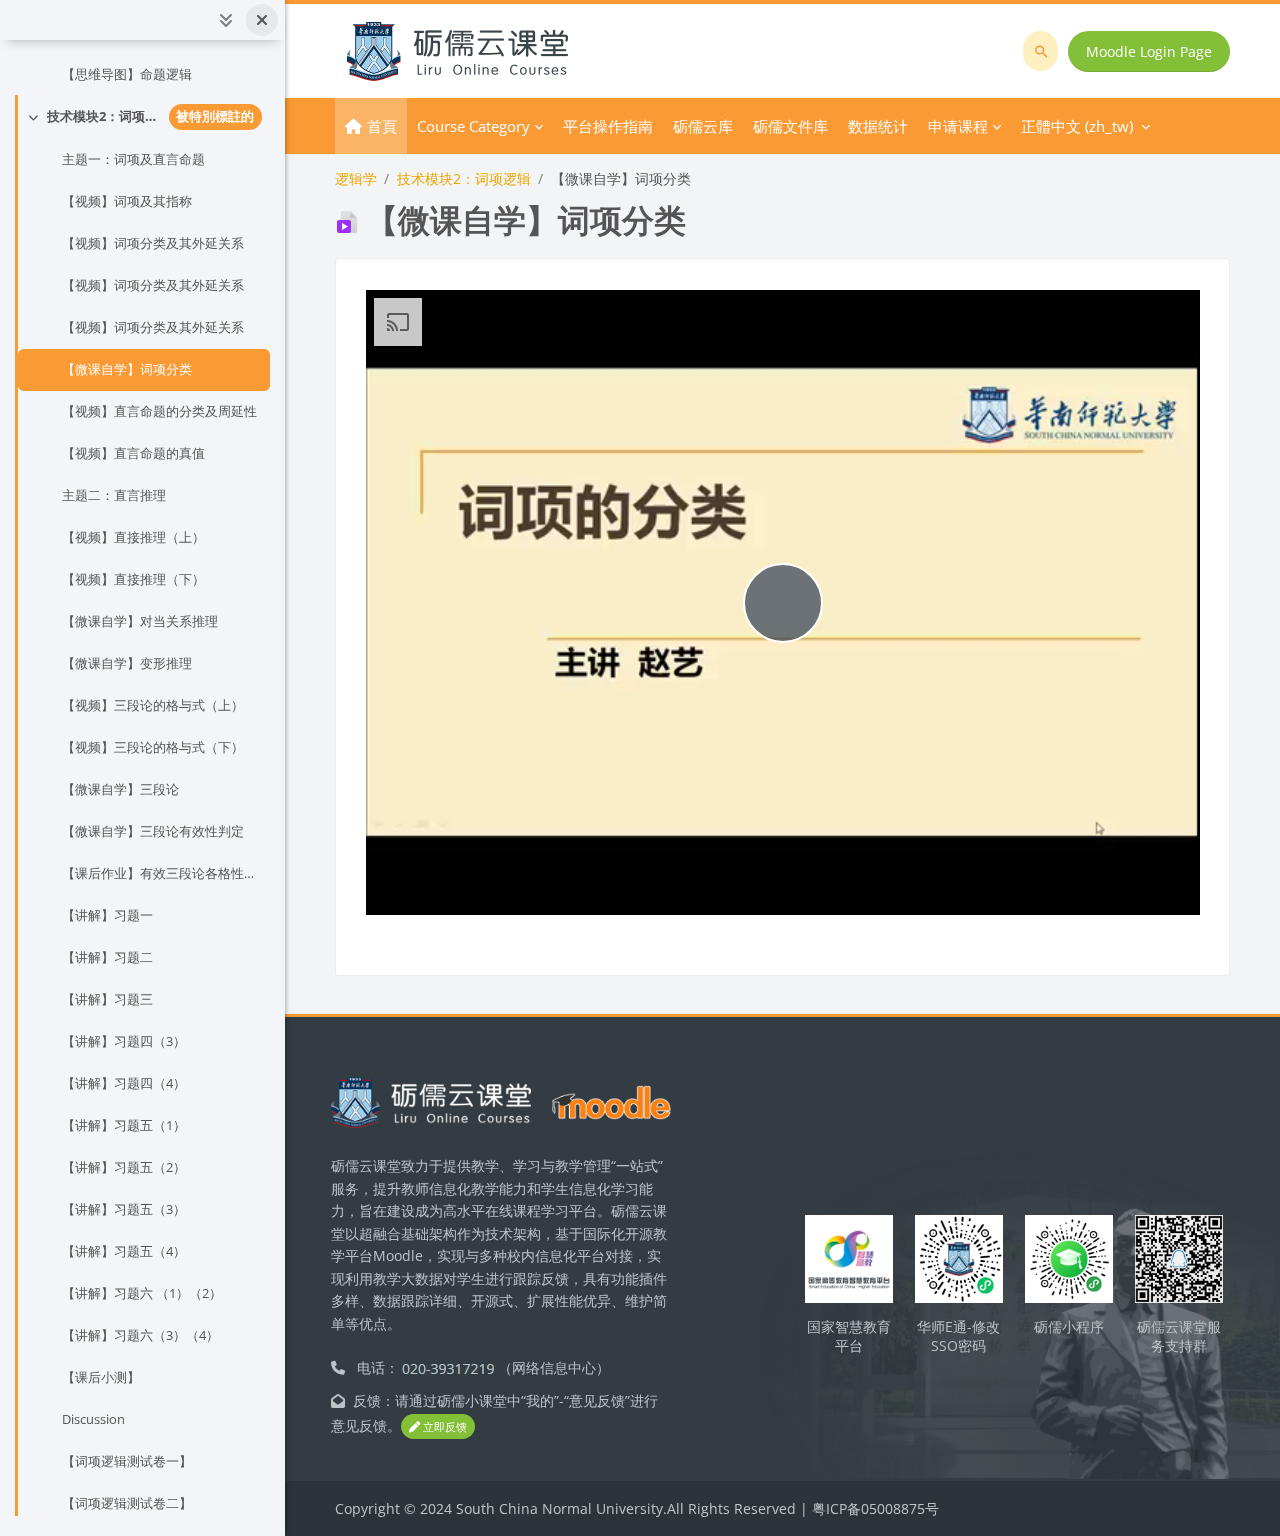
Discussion (93, 1419)
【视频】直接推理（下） (133, 579)
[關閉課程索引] (262, 20)
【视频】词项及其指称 (127, 201)
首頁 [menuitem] (382, 126)
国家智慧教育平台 (849, 1336)
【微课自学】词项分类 (127, 369)
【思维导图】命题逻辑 (127, 74)
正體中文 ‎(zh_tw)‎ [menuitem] (1077, 126)
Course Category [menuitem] (473, 126)
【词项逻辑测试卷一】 (127, 1461)
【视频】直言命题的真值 (133, 453)
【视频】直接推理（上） (133, 537)
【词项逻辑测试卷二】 (127, 1503)
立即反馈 (443, 1426)
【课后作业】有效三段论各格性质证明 (162, 873)
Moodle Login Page (1149, 51)
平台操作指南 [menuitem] (608, 126)
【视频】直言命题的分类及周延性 (159, 411)
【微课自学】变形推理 (127, 663)
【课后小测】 (101, 1377)
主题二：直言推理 (114, 495)
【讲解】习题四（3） (124, 1041)
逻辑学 (356, 178)
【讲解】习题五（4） (124, 1251)
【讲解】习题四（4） (124, 1083)
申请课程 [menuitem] (958, 126)
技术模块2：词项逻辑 (104, 116)
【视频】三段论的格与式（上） (153, 705)
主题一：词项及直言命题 (133, 159)
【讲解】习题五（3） (124, 1209)
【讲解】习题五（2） (124, 1167)
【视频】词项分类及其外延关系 (153, 243)
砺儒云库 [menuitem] (703, 126)
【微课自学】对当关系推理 (140, 621)
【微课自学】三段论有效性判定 (153, 831)
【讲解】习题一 (107, 915)
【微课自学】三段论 (120, 789)
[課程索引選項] (226, 20)
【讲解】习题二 (107, 957)
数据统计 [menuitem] (878, 126)
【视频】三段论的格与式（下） (153, 747)
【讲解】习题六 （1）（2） (142, 1293)
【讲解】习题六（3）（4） (140, 1335)
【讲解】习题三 (107, 999)
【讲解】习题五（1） (124, 1125)
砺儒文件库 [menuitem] (790, 126)
